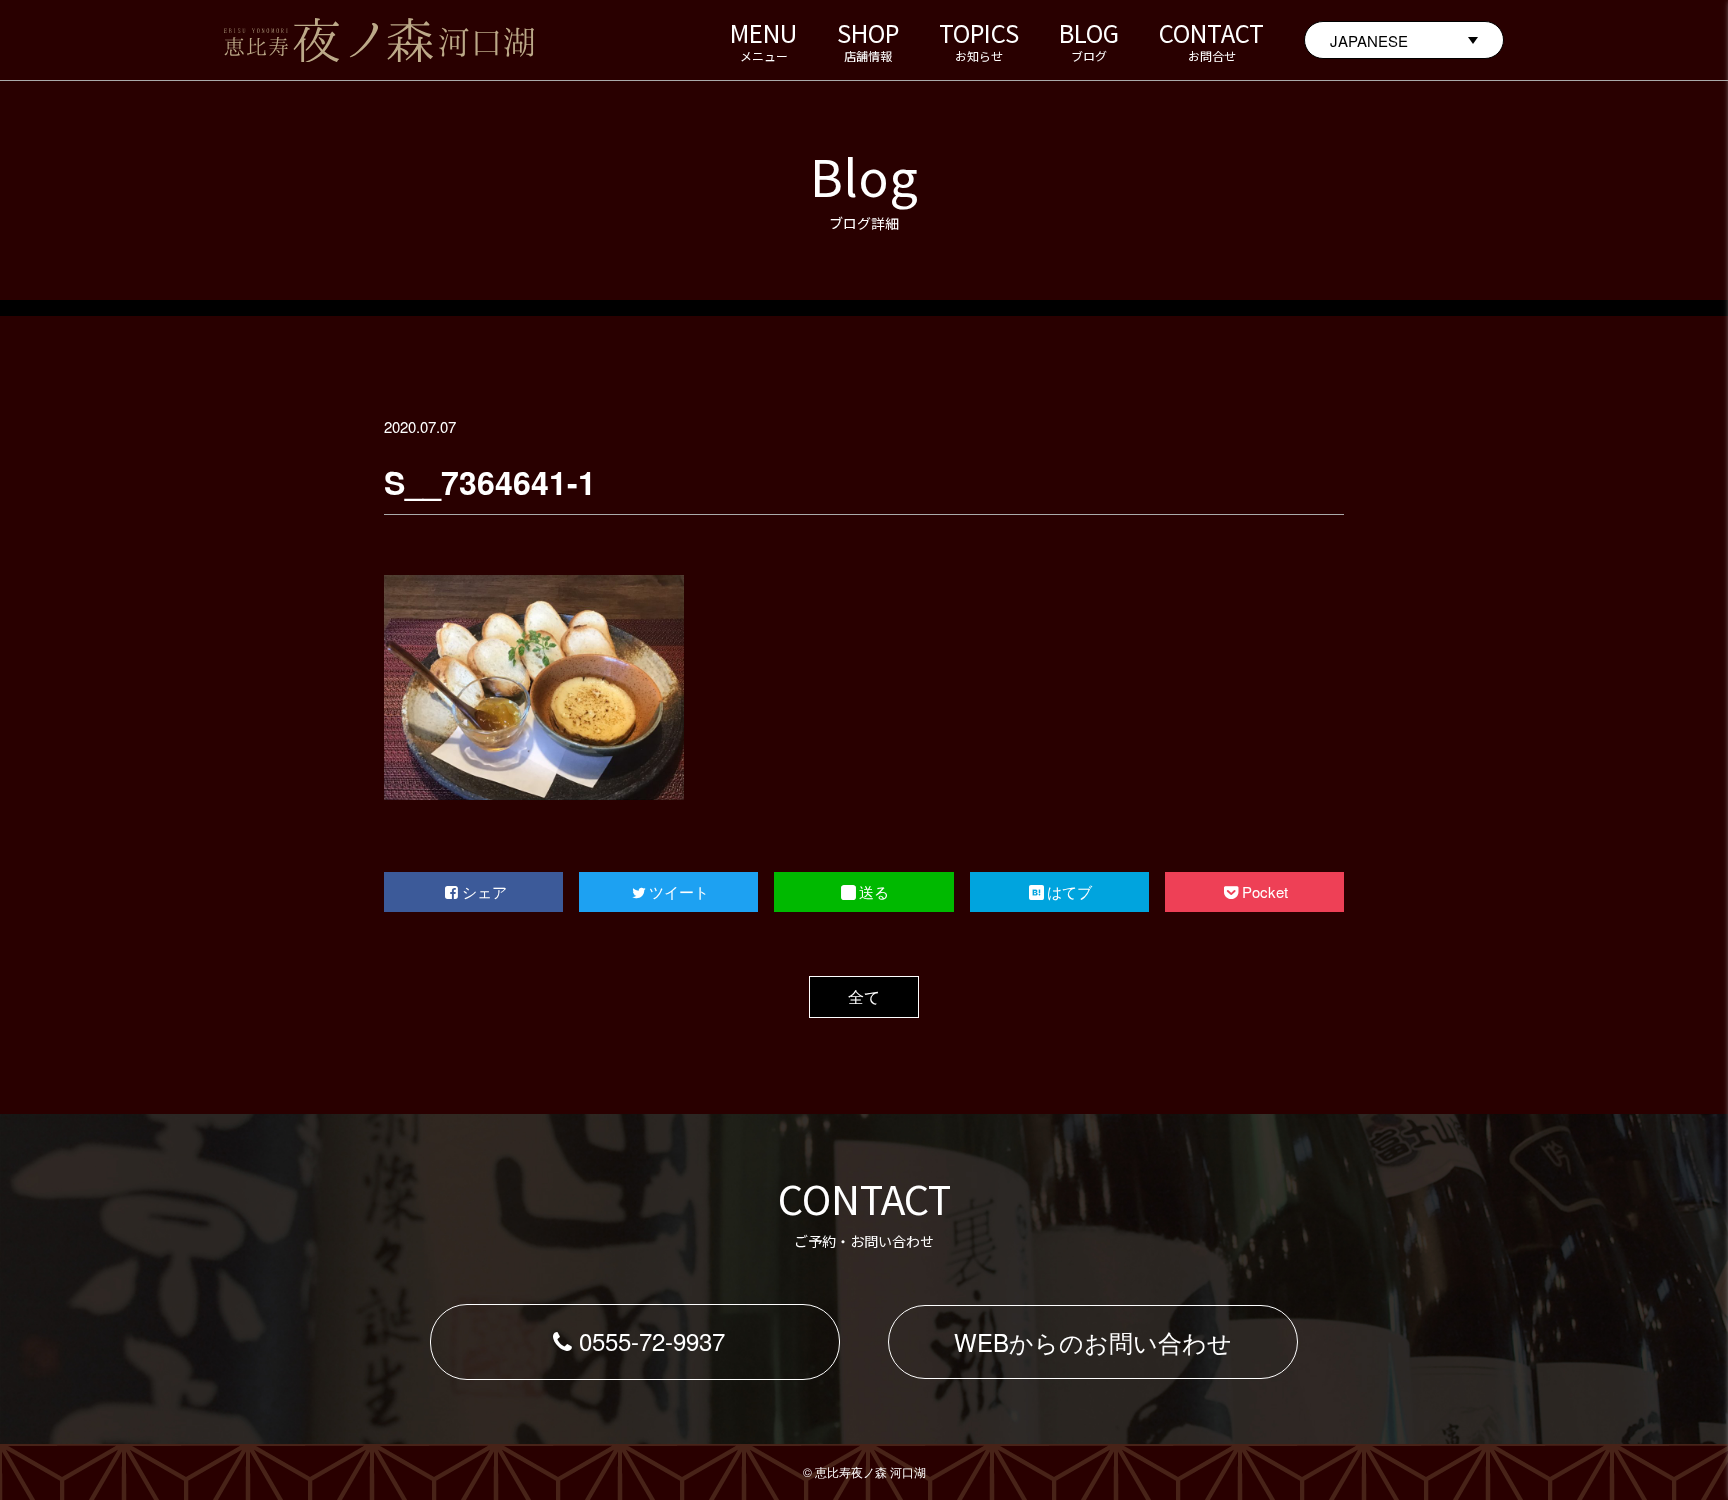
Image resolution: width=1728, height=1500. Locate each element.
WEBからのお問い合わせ (1093, 1341)
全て (864, 996)
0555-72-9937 (652, 1340)
